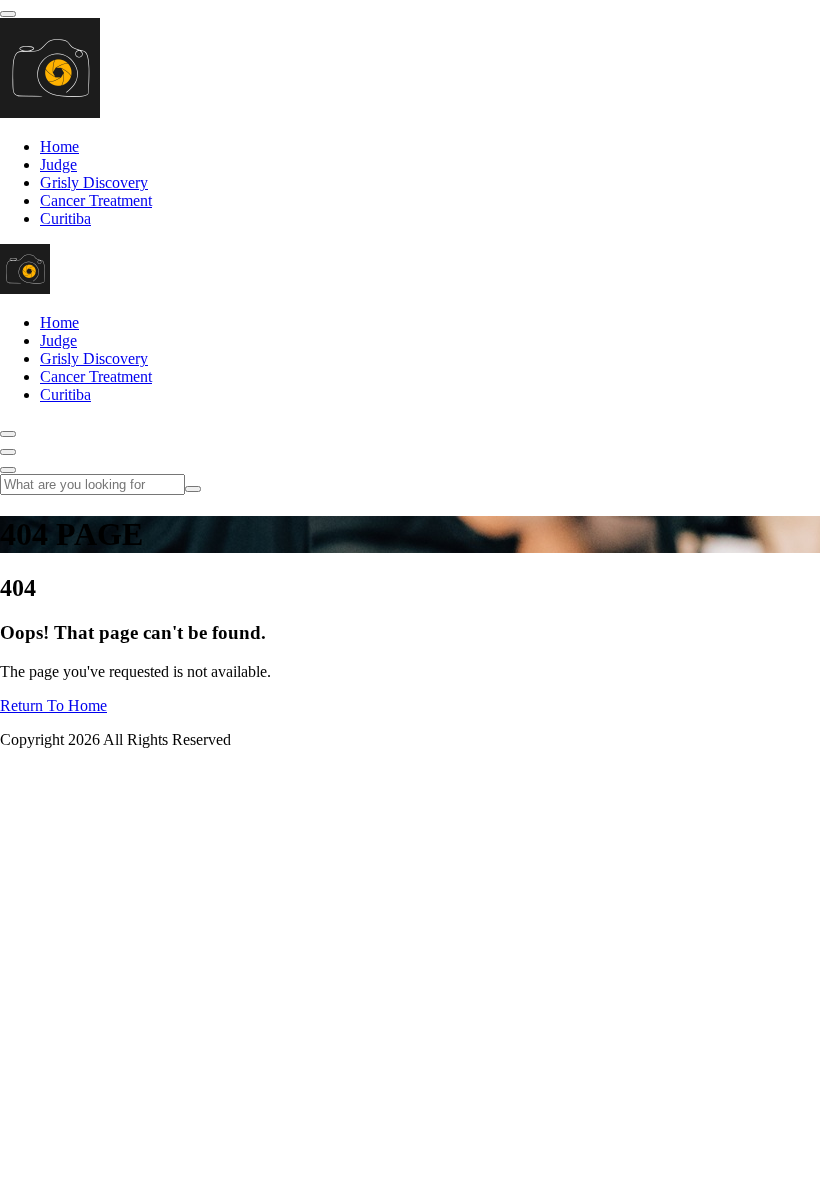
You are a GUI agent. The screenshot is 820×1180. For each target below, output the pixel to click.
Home (59, 146)
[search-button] (193, 489)
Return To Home (53, 705)
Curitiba (65, 218)
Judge (58, 164)
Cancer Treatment (96, 200)
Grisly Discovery (94, 182)
